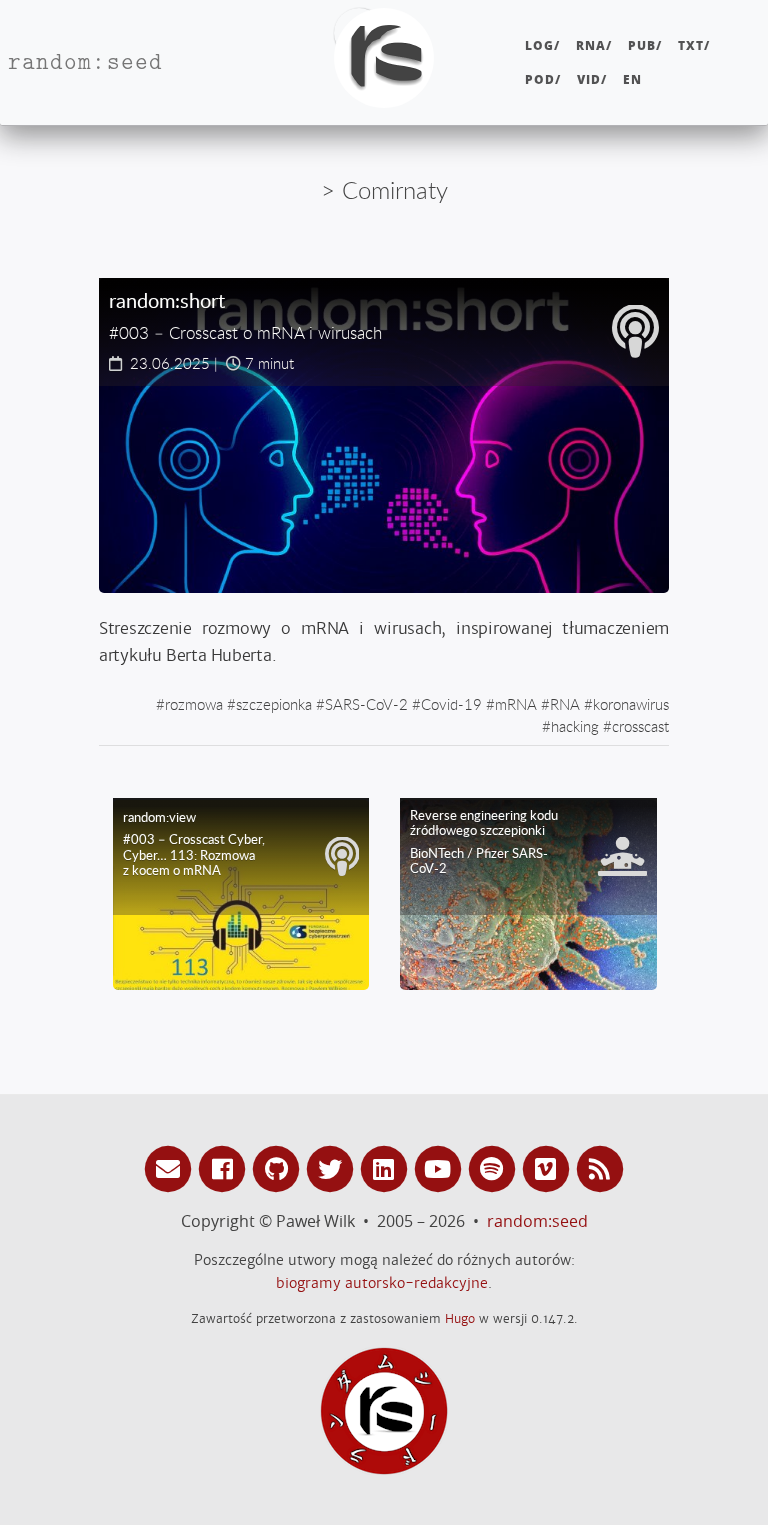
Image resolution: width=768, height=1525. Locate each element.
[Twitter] (333, 1167)
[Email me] (171, 1167)
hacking (575, 726)
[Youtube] (441, 1167)
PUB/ (645, 45)
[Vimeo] (549, 1167)
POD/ (543, 79)
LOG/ (542, 45)
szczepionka (274, 704)
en (632, 79)
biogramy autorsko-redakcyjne (382, 1283)
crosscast (640, 726)
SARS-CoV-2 (366, 704)
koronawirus (631, 704)
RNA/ (594, 45)
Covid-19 (451, 704)
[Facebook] (225, 1167)
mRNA (516, 704)
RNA (565, 704)
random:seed (537, 1221)
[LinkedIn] (387, 1167)
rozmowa (194, 704)
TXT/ (694, 45)
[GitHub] (279, 1167)
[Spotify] (495, 1167)
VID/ (592, 79)
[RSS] (600, 1167)
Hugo (460, 1318)
